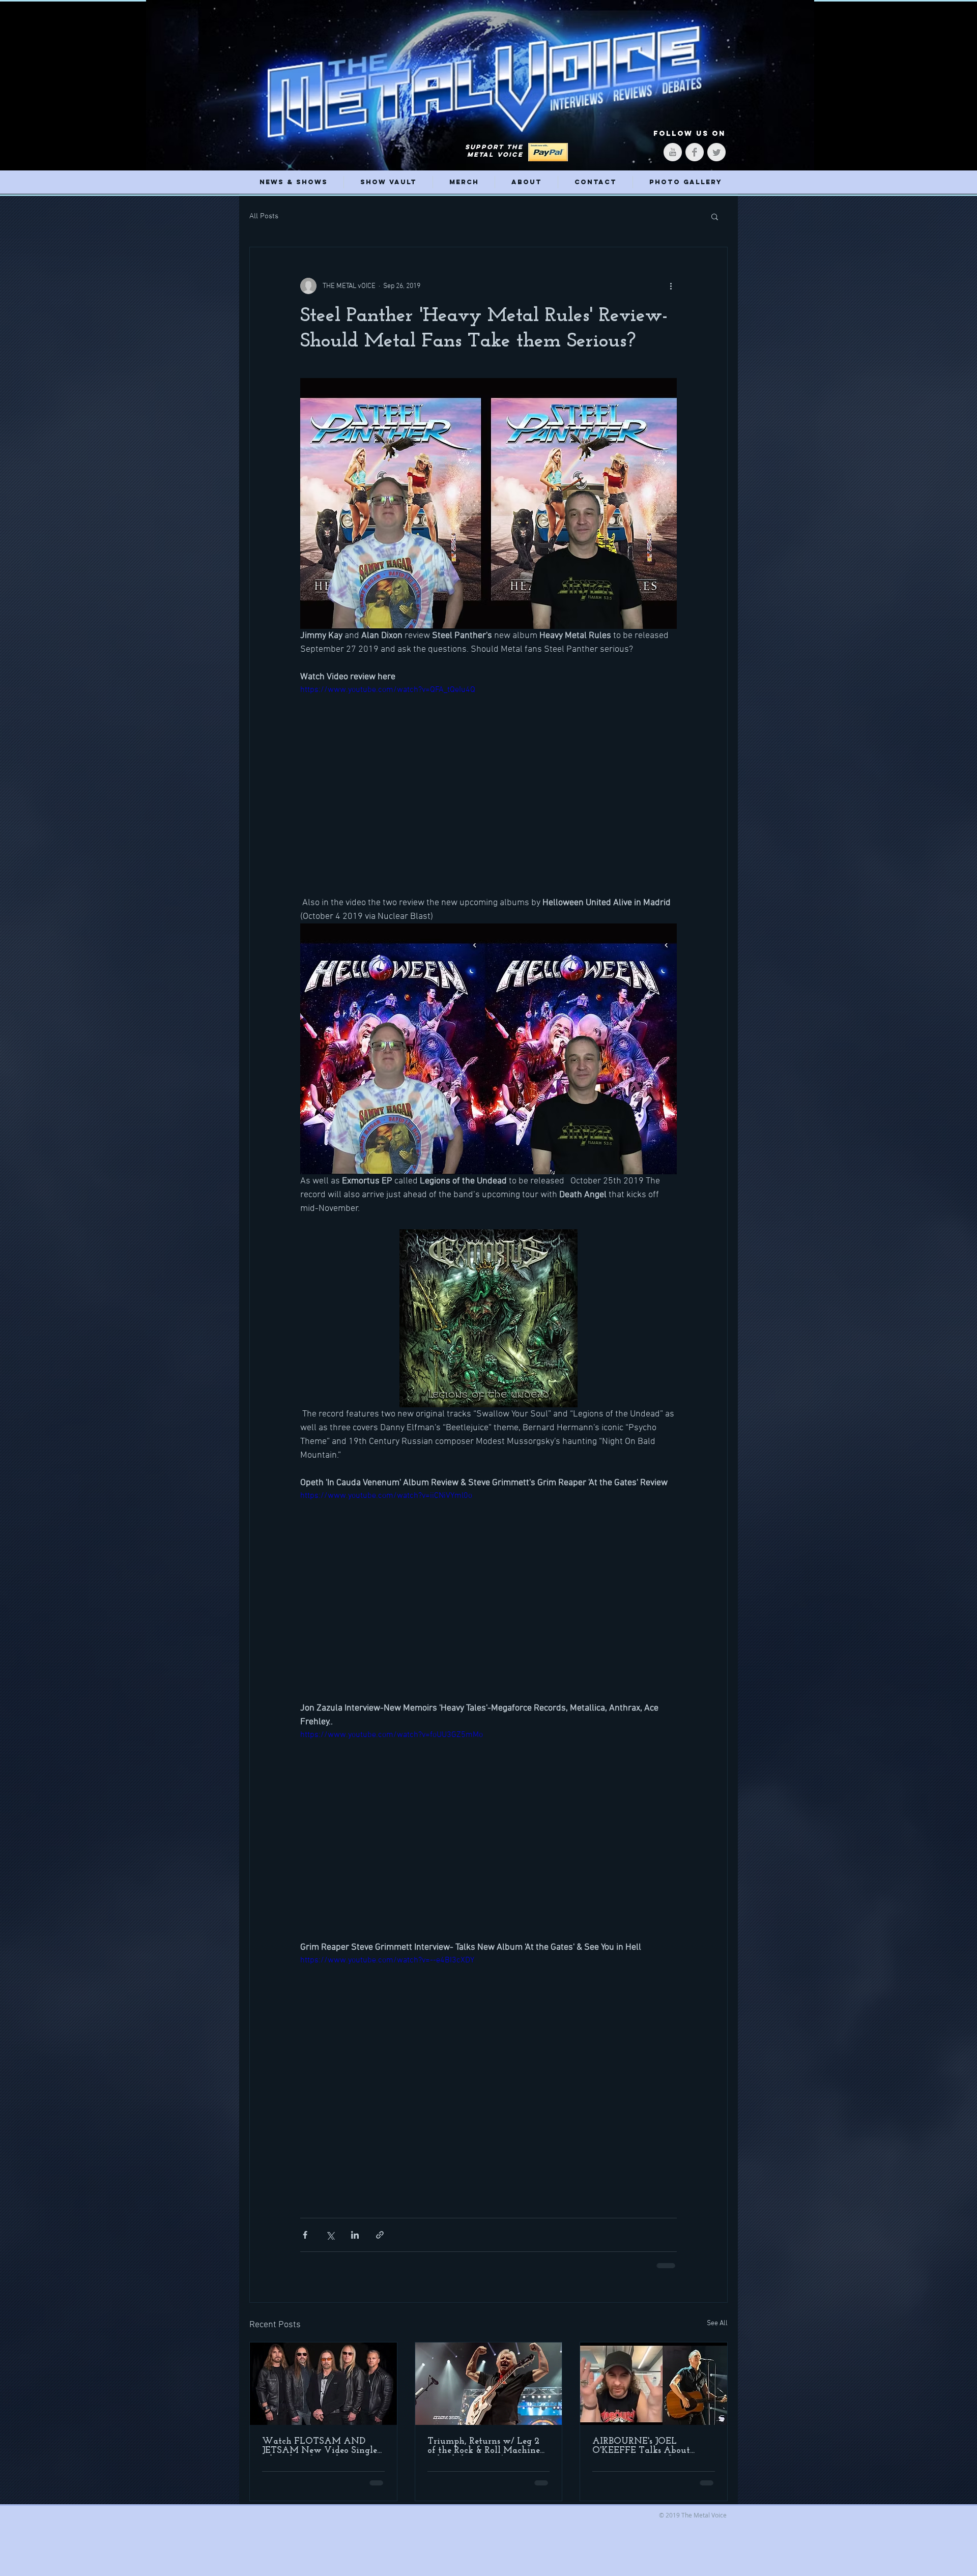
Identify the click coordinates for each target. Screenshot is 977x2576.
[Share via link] (380, 2235)
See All (717, 2323)
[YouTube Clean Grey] (673, 152)
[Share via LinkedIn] (355, 2235)
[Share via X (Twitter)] (330, 2235)
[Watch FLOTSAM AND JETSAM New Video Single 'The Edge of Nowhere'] (323, 2384)
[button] (715, 216)
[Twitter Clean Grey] (716, 152)
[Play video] (489, 790)
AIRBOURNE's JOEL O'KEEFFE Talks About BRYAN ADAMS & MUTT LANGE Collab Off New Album (648, 2446)
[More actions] (671, 286)
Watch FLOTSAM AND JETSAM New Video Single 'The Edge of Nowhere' (320, 2446)
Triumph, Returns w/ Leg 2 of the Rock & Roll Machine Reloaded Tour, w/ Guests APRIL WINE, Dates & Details (484, 2446)
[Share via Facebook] (305, 2235)
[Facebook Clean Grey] (695, 152)
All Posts (264, 216)
